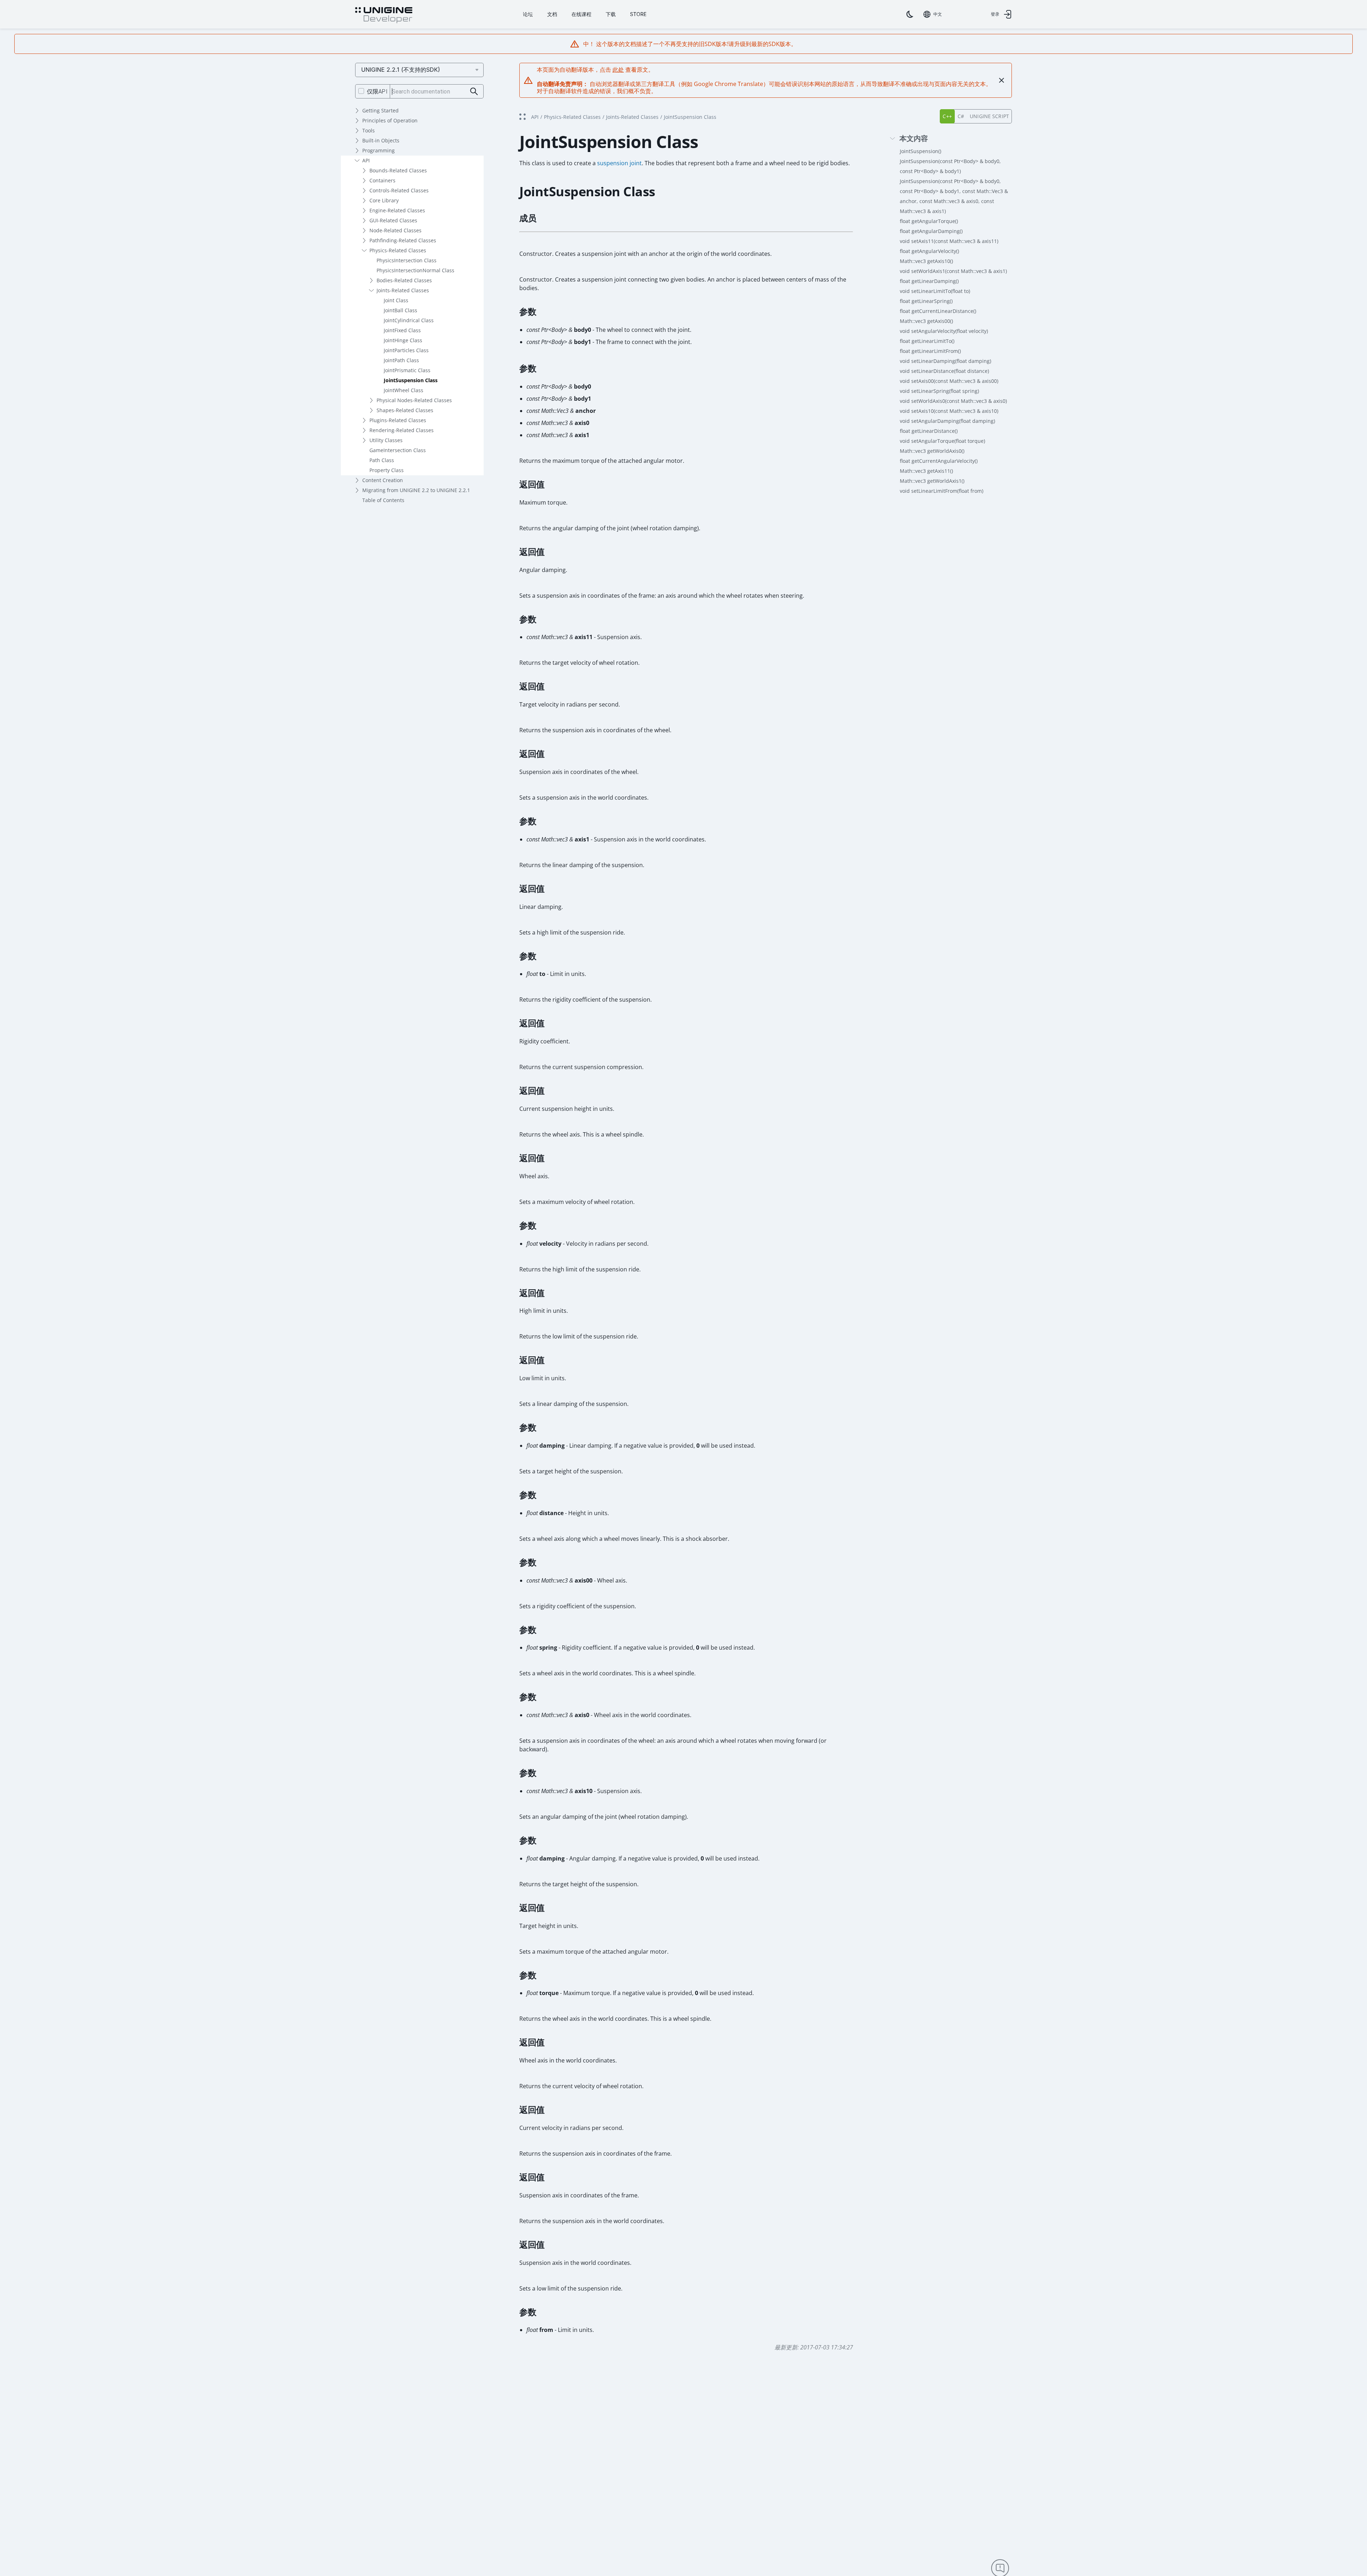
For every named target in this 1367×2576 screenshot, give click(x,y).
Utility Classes (386, 440)
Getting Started (380, 110)
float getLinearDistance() (929, 431)
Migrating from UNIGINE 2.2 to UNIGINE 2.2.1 (416, 490)
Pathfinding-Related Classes (403, 240)
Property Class (387, 470)
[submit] (474, 92)
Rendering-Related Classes (402, 430)
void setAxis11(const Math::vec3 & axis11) (949, 241)
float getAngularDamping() (931, 231)
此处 (618, 70)
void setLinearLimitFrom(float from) (942, 491)
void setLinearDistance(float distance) (944, 371)
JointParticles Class (406, 350)
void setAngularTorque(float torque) (942, 441)
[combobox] (933, 14)
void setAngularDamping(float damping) (947, 421)
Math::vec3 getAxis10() (926, 261)
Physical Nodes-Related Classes (414, 400)
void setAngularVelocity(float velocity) (944, 331)
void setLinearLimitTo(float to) (935, 291)
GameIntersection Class (398, 450)
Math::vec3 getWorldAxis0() (932, 451)
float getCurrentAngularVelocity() (939, 461)
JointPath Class (401, 360)
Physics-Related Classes (398, 250)
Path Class (382, 460)
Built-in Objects (381, 140)
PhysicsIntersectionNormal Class (415, 270)
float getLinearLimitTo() (927, 341)
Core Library (384, 200)
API (366, 160)
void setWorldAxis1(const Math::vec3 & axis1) (953, 271)
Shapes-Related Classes (405, 410)
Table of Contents (383, 500)
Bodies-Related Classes (404, 280)
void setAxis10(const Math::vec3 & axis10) (949, 411)
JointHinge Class (403, 340)
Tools (369, 130)
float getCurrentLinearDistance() (938, 311)
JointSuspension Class (411, 380)
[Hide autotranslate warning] (1002, 80)
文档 (552, 14)
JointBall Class (400, 310)
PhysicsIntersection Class (407, 260)
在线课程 (581, 14)
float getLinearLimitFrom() (930, 351)
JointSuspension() (920, 151)
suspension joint (619, 163)
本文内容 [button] (914, 139)
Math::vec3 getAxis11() (926, 471)
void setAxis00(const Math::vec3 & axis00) (949, 381)
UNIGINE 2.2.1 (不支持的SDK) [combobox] (401, 70)
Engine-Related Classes (397, 210)
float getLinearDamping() (929, 281)
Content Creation (383, 480)
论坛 (528, 14)
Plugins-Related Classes (398, 420)
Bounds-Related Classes (398, 170)
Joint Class (396, 300)
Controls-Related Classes (399, 190)
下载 (611, 14)
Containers (382, 180)
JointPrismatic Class (407, 370)
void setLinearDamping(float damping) (945, 361)
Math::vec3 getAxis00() (926, 321)
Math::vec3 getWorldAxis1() (932, 481)
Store (638, 14)
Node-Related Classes (395, 230)
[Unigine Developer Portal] (384, 15)
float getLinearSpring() (926, 301)
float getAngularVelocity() (929, 251)
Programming (379, 150)
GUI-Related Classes (393, 220)
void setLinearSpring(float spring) (939, 391)
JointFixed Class (402, 330)
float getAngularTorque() (929, 221)
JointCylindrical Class (409, 320)
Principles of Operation (390, 120)
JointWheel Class (403, 390)
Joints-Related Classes (403, 290)
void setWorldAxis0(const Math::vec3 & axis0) (953, 401)
